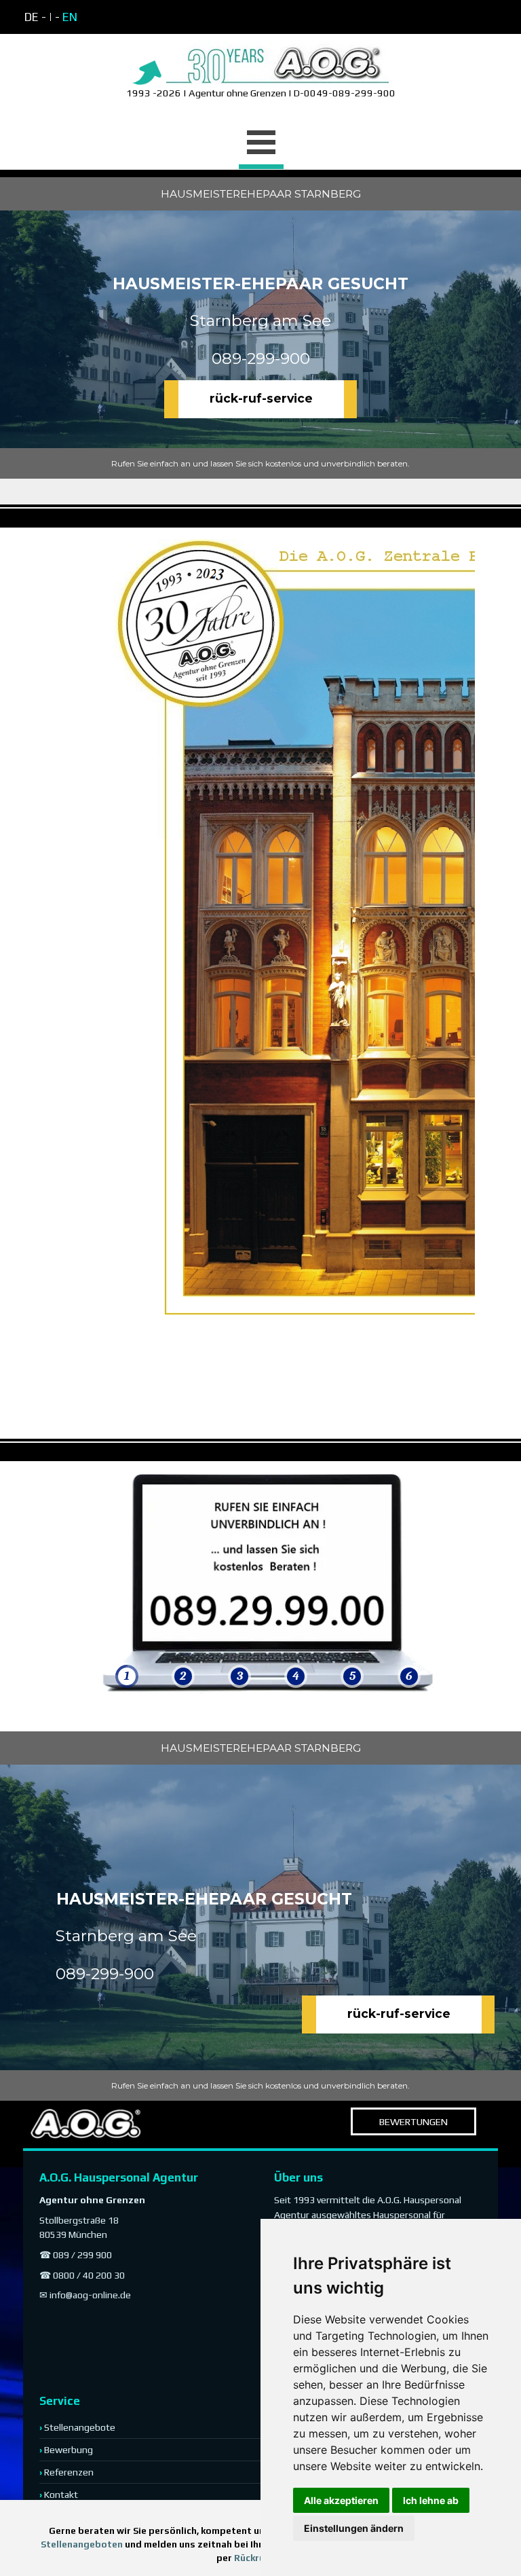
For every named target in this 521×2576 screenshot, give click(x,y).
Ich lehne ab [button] (431, 2500)
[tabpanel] (142, 17)
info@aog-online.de (90, 2295)
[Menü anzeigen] (261, 144)
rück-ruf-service (261, 398)
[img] (127, 1583)
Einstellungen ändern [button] (354, 2528)
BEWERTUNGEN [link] (413, 2121)
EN (70, 17)
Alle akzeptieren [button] (341, 2500)
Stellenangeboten (82, 2544)
